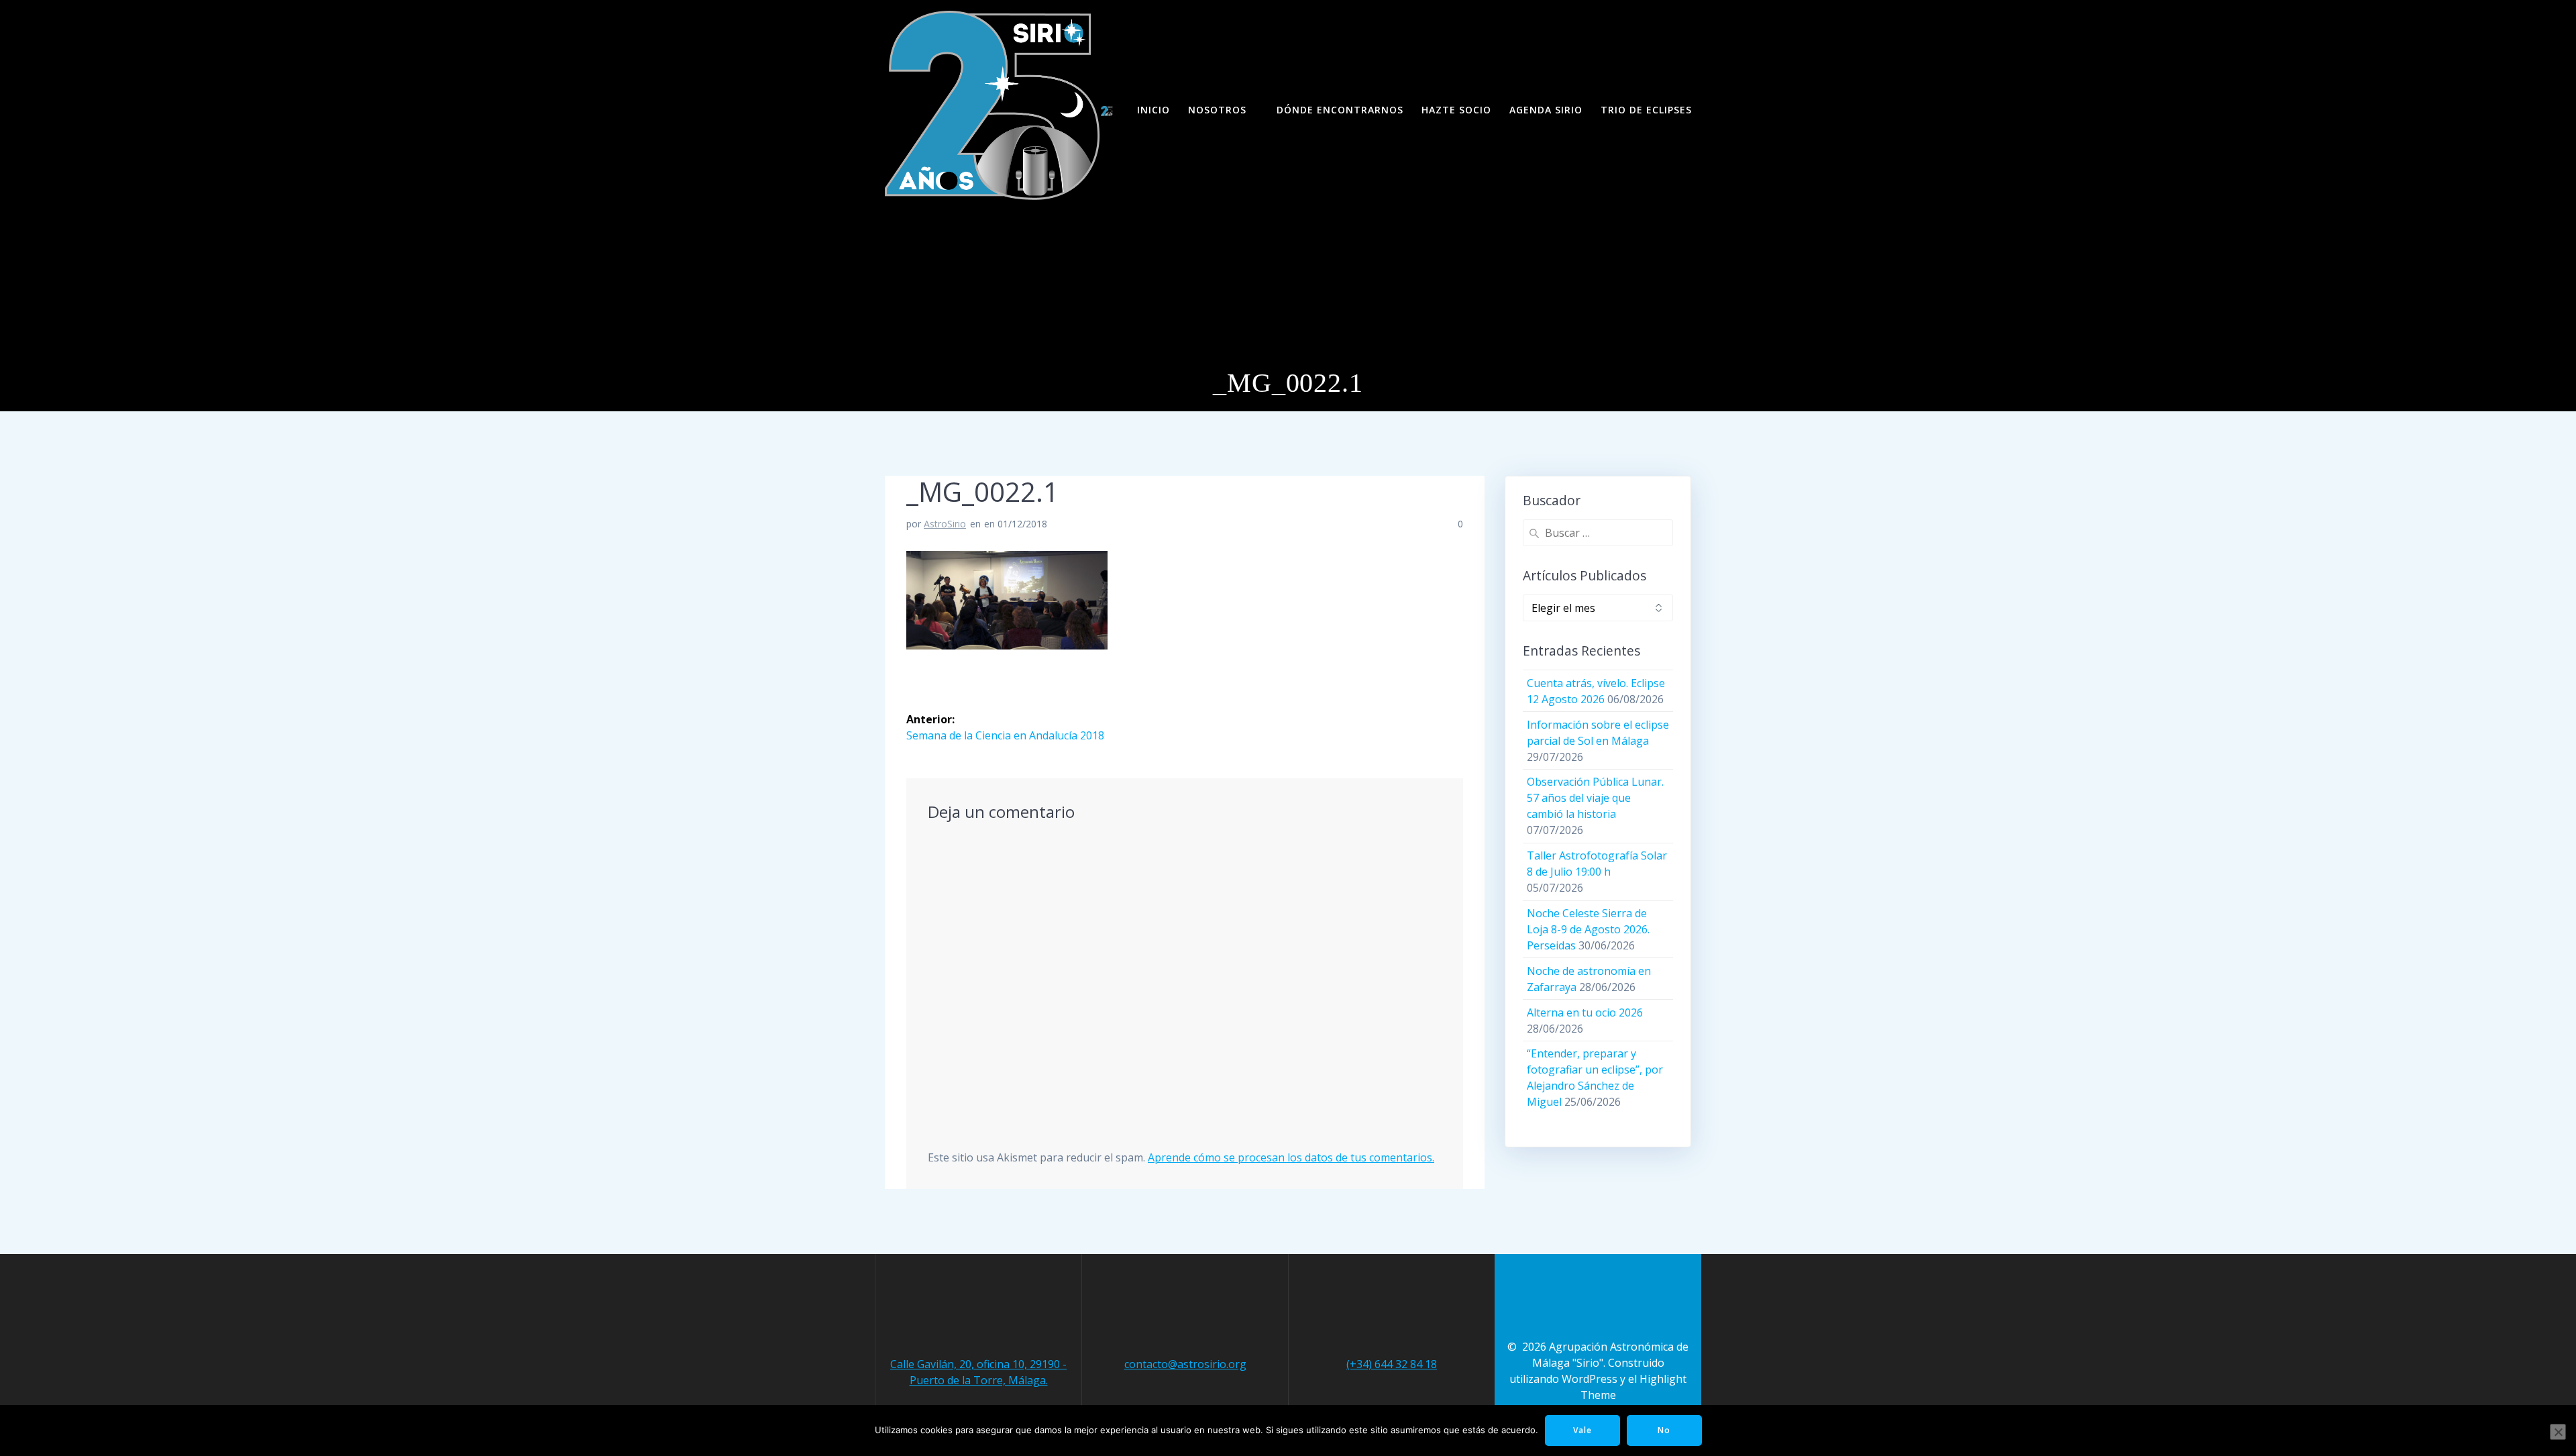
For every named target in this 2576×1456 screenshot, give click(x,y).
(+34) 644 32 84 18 (1392, 1364)
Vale (1582, 1430)
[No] (2558, 1432)
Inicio (1153, 110)
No (1664, 1430)
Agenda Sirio (1546, 110)
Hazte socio (1456, 110)
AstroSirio (945, 524)
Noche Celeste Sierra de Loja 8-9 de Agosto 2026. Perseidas (1588, 929)
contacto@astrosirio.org (1185, 1364)
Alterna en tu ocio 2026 (1585, 1012)
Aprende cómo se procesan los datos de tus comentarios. (1291, 1157)
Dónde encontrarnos (1340, 110)
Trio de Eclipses (1646, 110)
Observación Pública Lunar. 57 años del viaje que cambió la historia (1595, 798)
